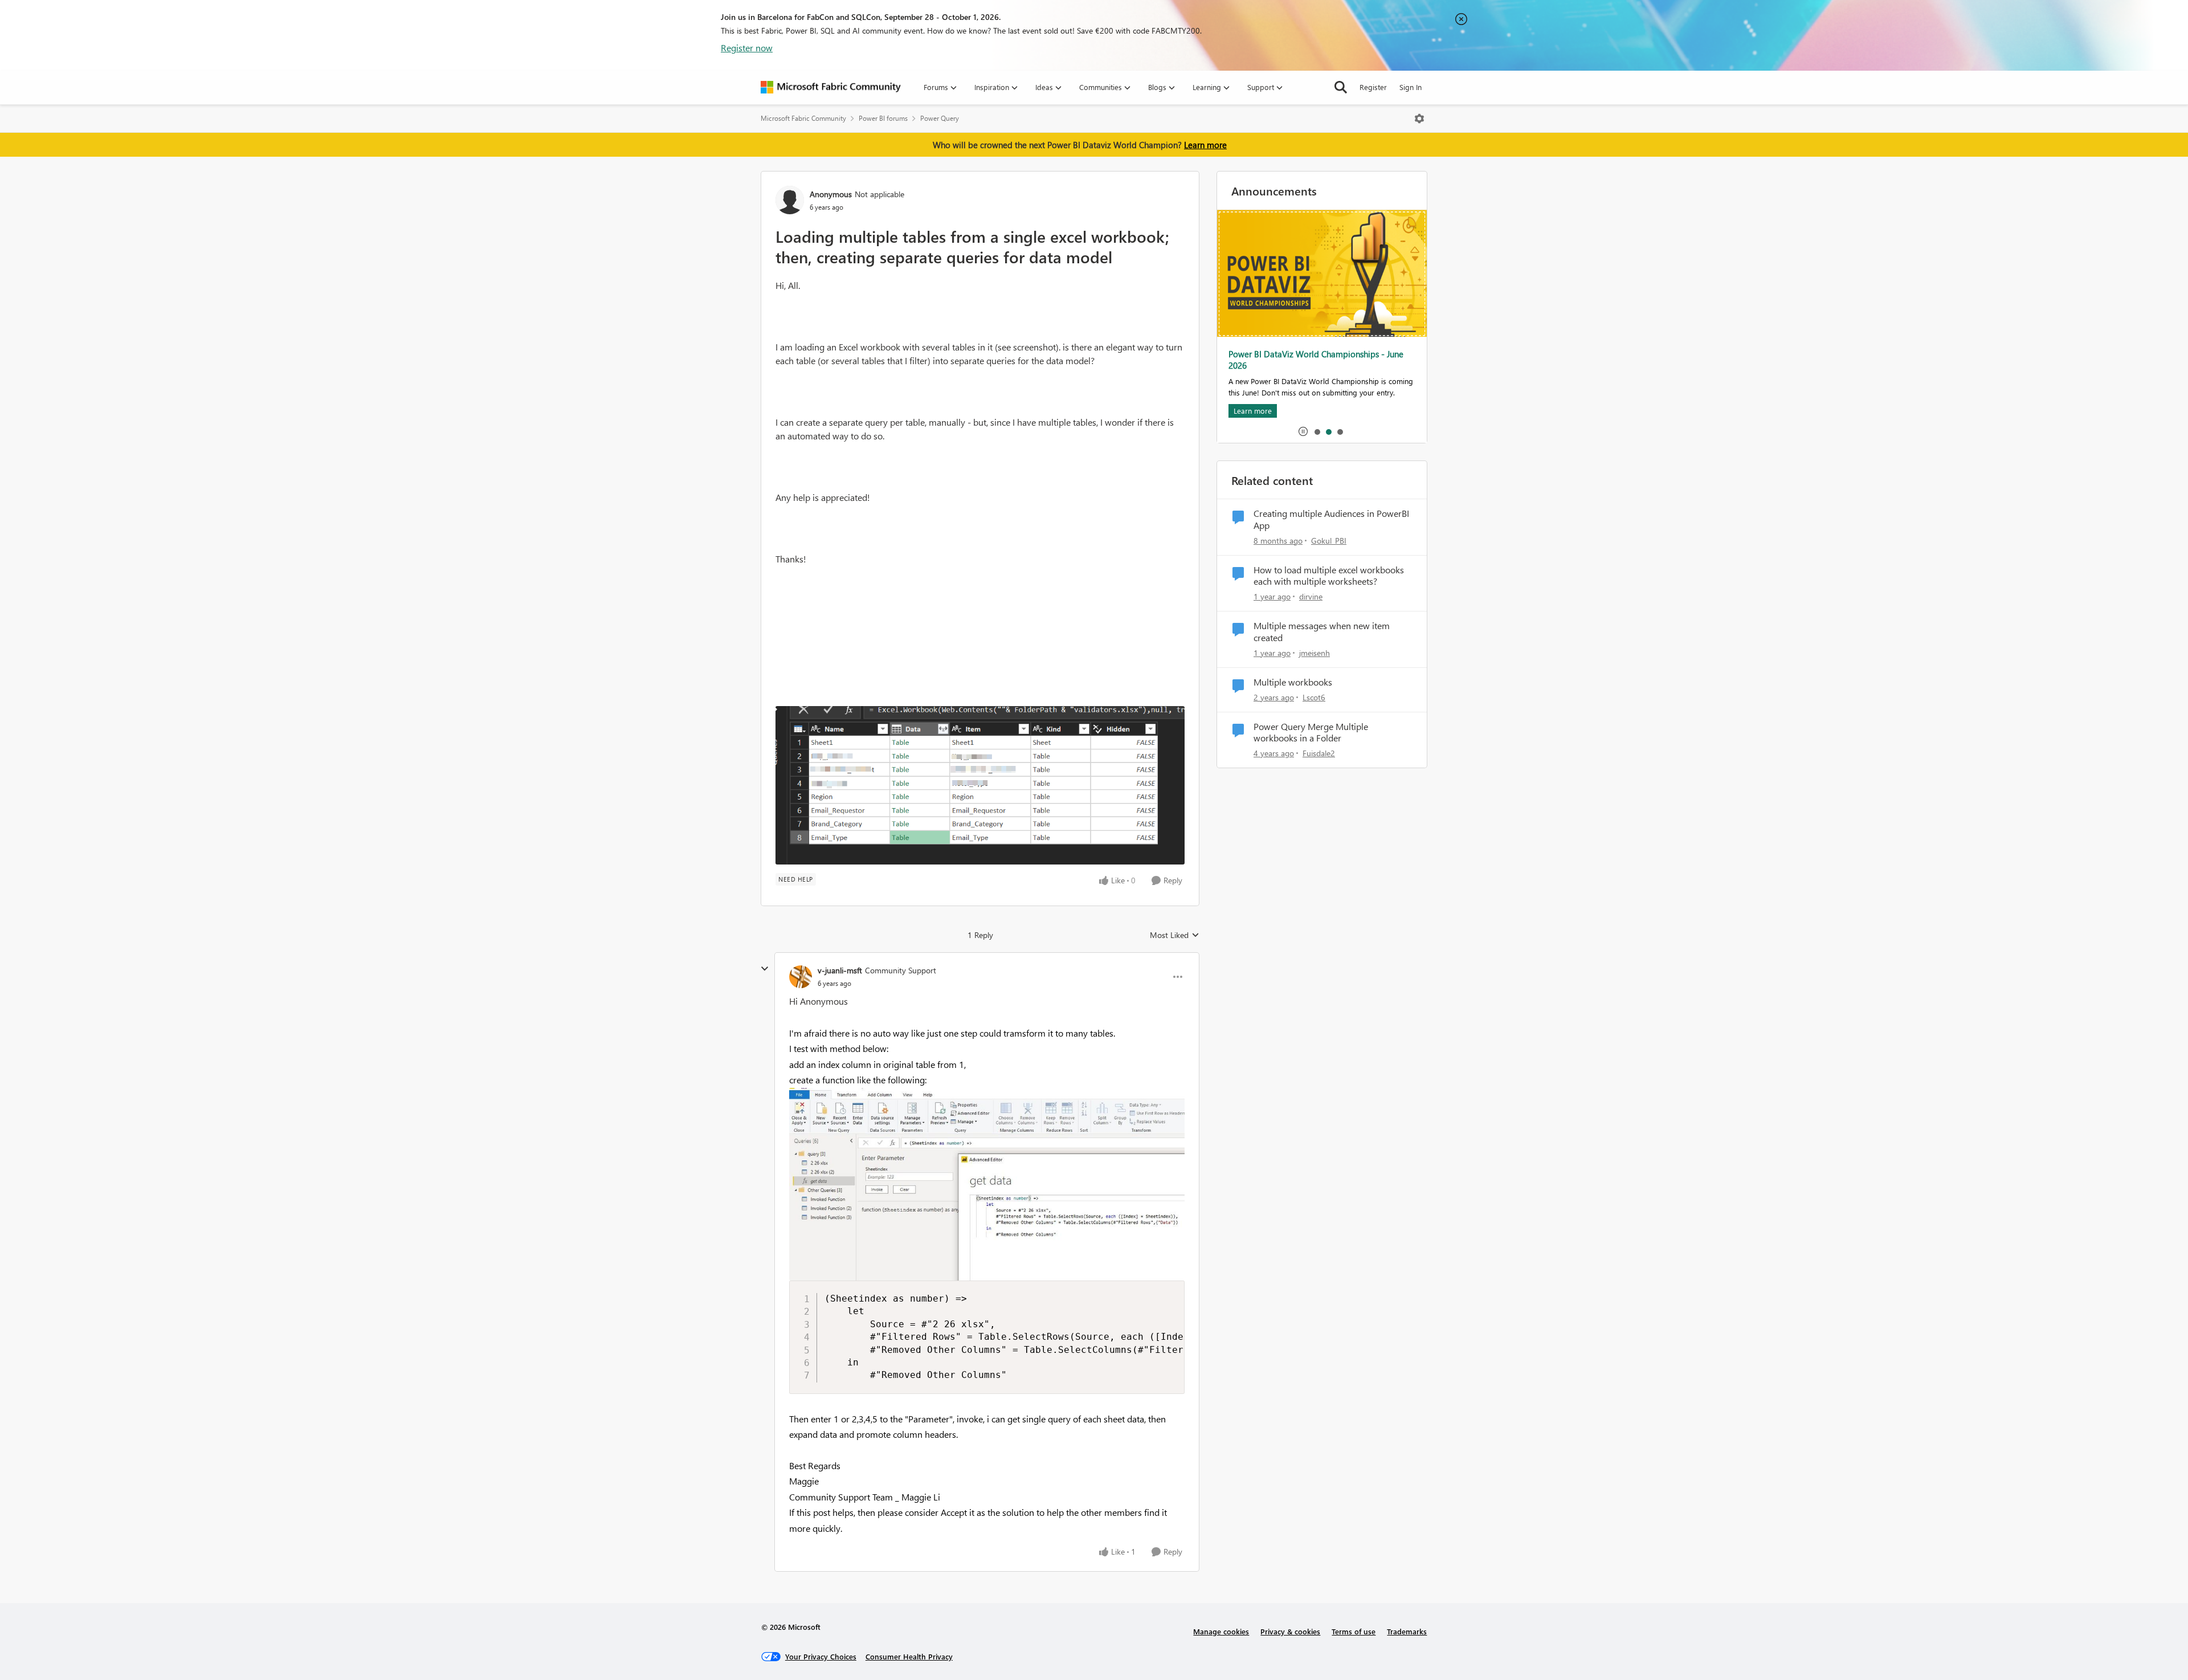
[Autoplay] (1303, 431)
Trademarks (1407, 1631)
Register (1373, 87)
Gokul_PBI (1329, 541)
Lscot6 (1314, 697)
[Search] (1341, 87)
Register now (747, 48)
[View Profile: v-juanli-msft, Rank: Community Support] (801, 977)
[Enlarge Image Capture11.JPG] (987, 1184)
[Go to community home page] (831, 87)
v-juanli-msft (840, 970)
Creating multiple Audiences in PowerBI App (1331, 519)
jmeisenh (1315, 653)
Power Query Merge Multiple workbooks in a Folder (1311, 733)
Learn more (1205, 145)
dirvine (1311, 596)
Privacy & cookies (1290, 1631)
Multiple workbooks (1293, 682)
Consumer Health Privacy (909, 1656)
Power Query (940, 118)
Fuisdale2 (1319, 753)
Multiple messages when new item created (1322, 632)
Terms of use (1354, 1631)
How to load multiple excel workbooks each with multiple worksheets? (1329, 576)
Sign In (1411, 87)
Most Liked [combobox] (1175, 935)
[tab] (1317, 431)
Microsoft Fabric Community (803, 118)
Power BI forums (883, 118)
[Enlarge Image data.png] (980, 785)
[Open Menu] (1419, 119)
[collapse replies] (765, 969)
